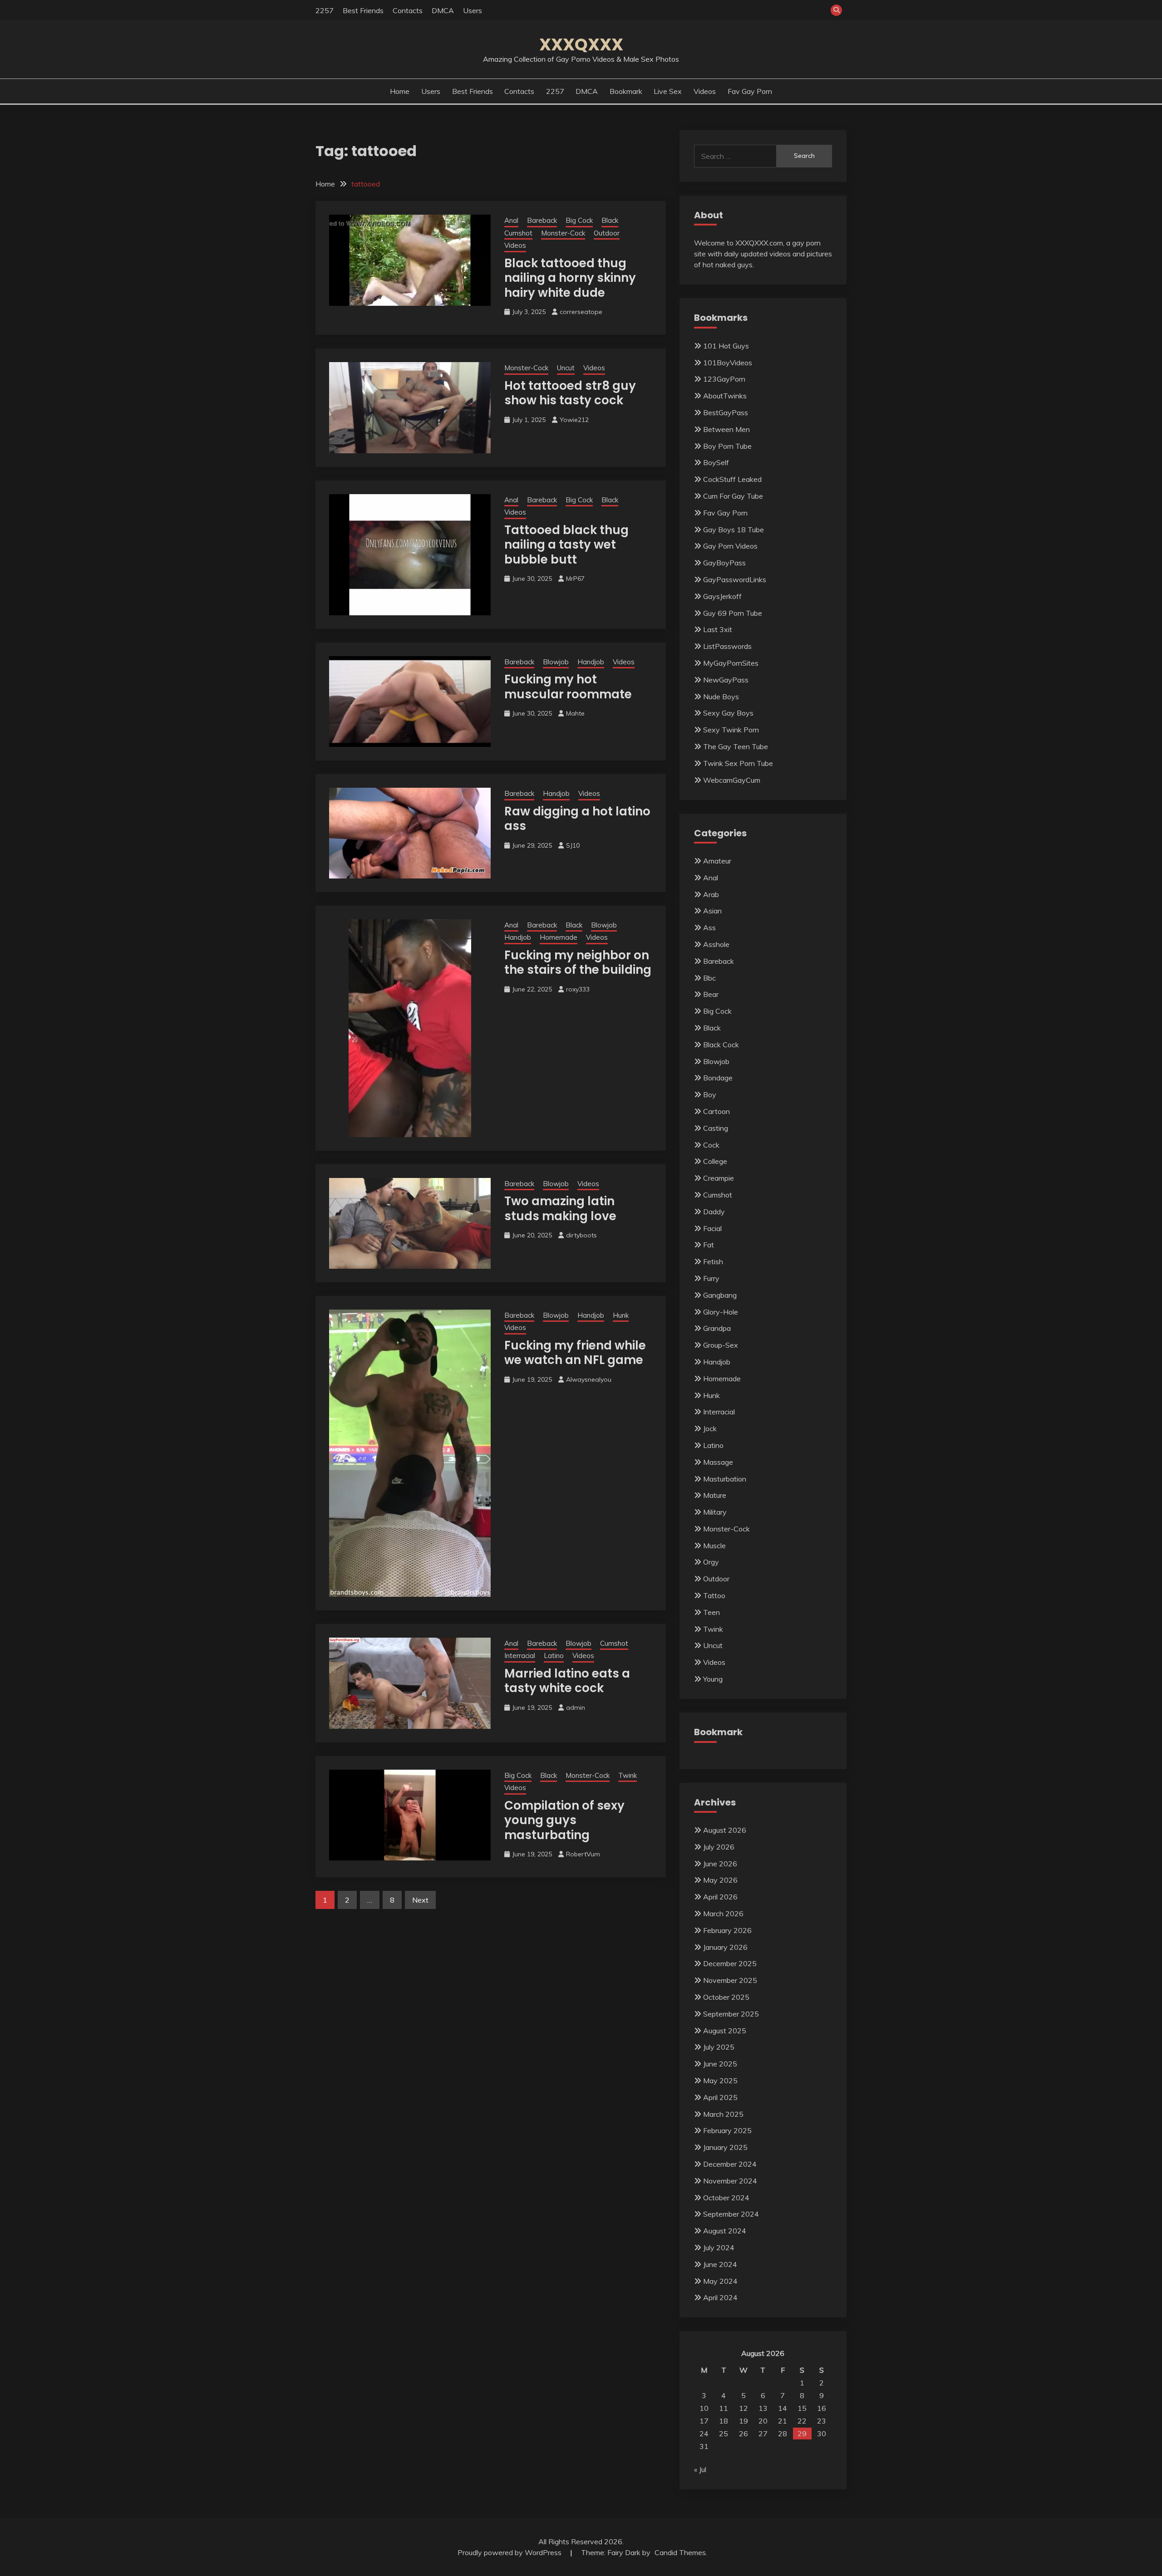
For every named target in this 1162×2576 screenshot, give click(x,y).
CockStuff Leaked (732, 479)
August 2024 (725, 2231)
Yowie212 (574, 420)
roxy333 (578, 989)
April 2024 (720, 2297)
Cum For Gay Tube (733, 496)
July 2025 (719, 2047)
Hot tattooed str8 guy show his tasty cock (570, 393)
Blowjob (556, 662)
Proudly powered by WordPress (510, 2552)
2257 (325, 10)
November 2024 (730, 2181)
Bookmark (626, 91)
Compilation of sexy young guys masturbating (564, 1820)
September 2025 (731, 2014)
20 (763, 2421)
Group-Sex (721, 1345)
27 (763, 2434)
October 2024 (726, 2198)
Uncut (566, 368)
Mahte (575, 713)
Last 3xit (718, 629)
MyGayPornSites (731, 663)
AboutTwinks (725, 396)
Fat (709, 1245)
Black (610, 220)
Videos (705, 91)
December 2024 (730, 2164)
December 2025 (730, 1963)
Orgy (711, 1562)
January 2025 (725, 2147)
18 (724, 2421)
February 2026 (727, 1930)
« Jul (700, 2469)
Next (420, 1900)
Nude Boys (721, 697)
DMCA (443, 10)
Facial (712, 1228)
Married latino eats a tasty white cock (567, 1681)
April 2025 (720, 2097)
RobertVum (583, 1854)
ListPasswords (727, 646)
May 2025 (720, 2080)
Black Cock (721, 1045)
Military (715, 1512)
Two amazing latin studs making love (560, 1209)
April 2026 (720, 1897)
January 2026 (725, 1947)
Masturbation (725, 1479)
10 (704, 2408)
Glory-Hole (721, 1312)
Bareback (542, 220)
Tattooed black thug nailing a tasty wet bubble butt (566, 545)
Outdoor (607, 233)
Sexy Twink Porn (731, 730)
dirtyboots (581, 1235)
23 (822, 2421)
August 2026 (725, 1830)
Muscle (714, 1546)
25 (724, 2434)
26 (743, 2434)
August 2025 (725, 2031)
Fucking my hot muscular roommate (568, 687)
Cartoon (716, 1111)
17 (704, 2421)
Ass (709, 927)
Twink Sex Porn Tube (738, 763)
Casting (716, 1128)
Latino (554, 1656)
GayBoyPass (724, 563)
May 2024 (720, 2281)
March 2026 (723, 1914)
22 (802, 2421)
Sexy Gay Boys (728, 713)
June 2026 (720, 1864)
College (715, 1161)
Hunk (621, 1315)
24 (704, 2434)
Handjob (591, 662)
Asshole (716, 944)
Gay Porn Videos (730, 546)
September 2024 (731, 2214)
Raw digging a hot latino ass (577, 819)
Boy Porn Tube (727, 446)
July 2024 (719, 2247)
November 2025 (730, 1980)
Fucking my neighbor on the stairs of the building (578, 963)
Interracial (520, 1656)
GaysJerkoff (722, 596)
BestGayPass (726, 412)
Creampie (719, 1178)
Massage (718, 1462)
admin (576, 1708)
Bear (711, 994)
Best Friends (363, 10)
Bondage (718, 1078)
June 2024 (720, 2264)
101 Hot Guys (726, 346)
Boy (710, 1094)
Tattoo (714, 1595)
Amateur (717, 861)
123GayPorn (724, 379)
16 (822, 2408)
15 (802, 2408)
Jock (710, 1428)
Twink (628, 1775)
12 (743, 2408)
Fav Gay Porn (750, 91)
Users (473, 10)
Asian (712, 911)
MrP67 (575, 579)
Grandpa (717, 1328)
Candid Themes (680, 2552)
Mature (715, 1495)
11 (724, 2408)
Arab (711, 894)
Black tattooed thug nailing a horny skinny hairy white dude (570, 278)
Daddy (714, 1212)
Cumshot (518, 233)
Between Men (726, 429)
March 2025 (723, 2114)
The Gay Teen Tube (736, 746)
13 (763, 2408)
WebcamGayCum (732, 780)
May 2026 (720, 1880)
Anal (511, 220)
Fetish (713, 1261)
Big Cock (579, 220)
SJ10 (573, 845)
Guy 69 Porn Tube (733, 613)
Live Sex (668, 91)
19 (743, 2421)
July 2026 (719, 1847)
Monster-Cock (563, 233)
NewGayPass (726, 680)
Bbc (709, 978)
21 (783, 2421)
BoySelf (716, 462)
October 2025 (726, 1997)
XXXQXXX (581, 44)
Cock (711, 1145)
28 (783, 2434)
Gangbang (720, 1295)
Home (400, 91)
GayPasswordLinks (735, 579)
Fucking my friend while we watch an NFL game (575, 1353)
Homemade (559, 937)
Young (713, 1679)
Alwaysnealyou (589, 1379)
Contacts (408, 10)
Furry (711, 1278)
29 (802, 2434)
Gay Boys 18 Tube (734, 530)
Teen (711, 1612)
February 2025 (727, 2130)
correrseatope (581, 312)
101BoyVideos (728, 363)
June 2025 (720, 2064)
